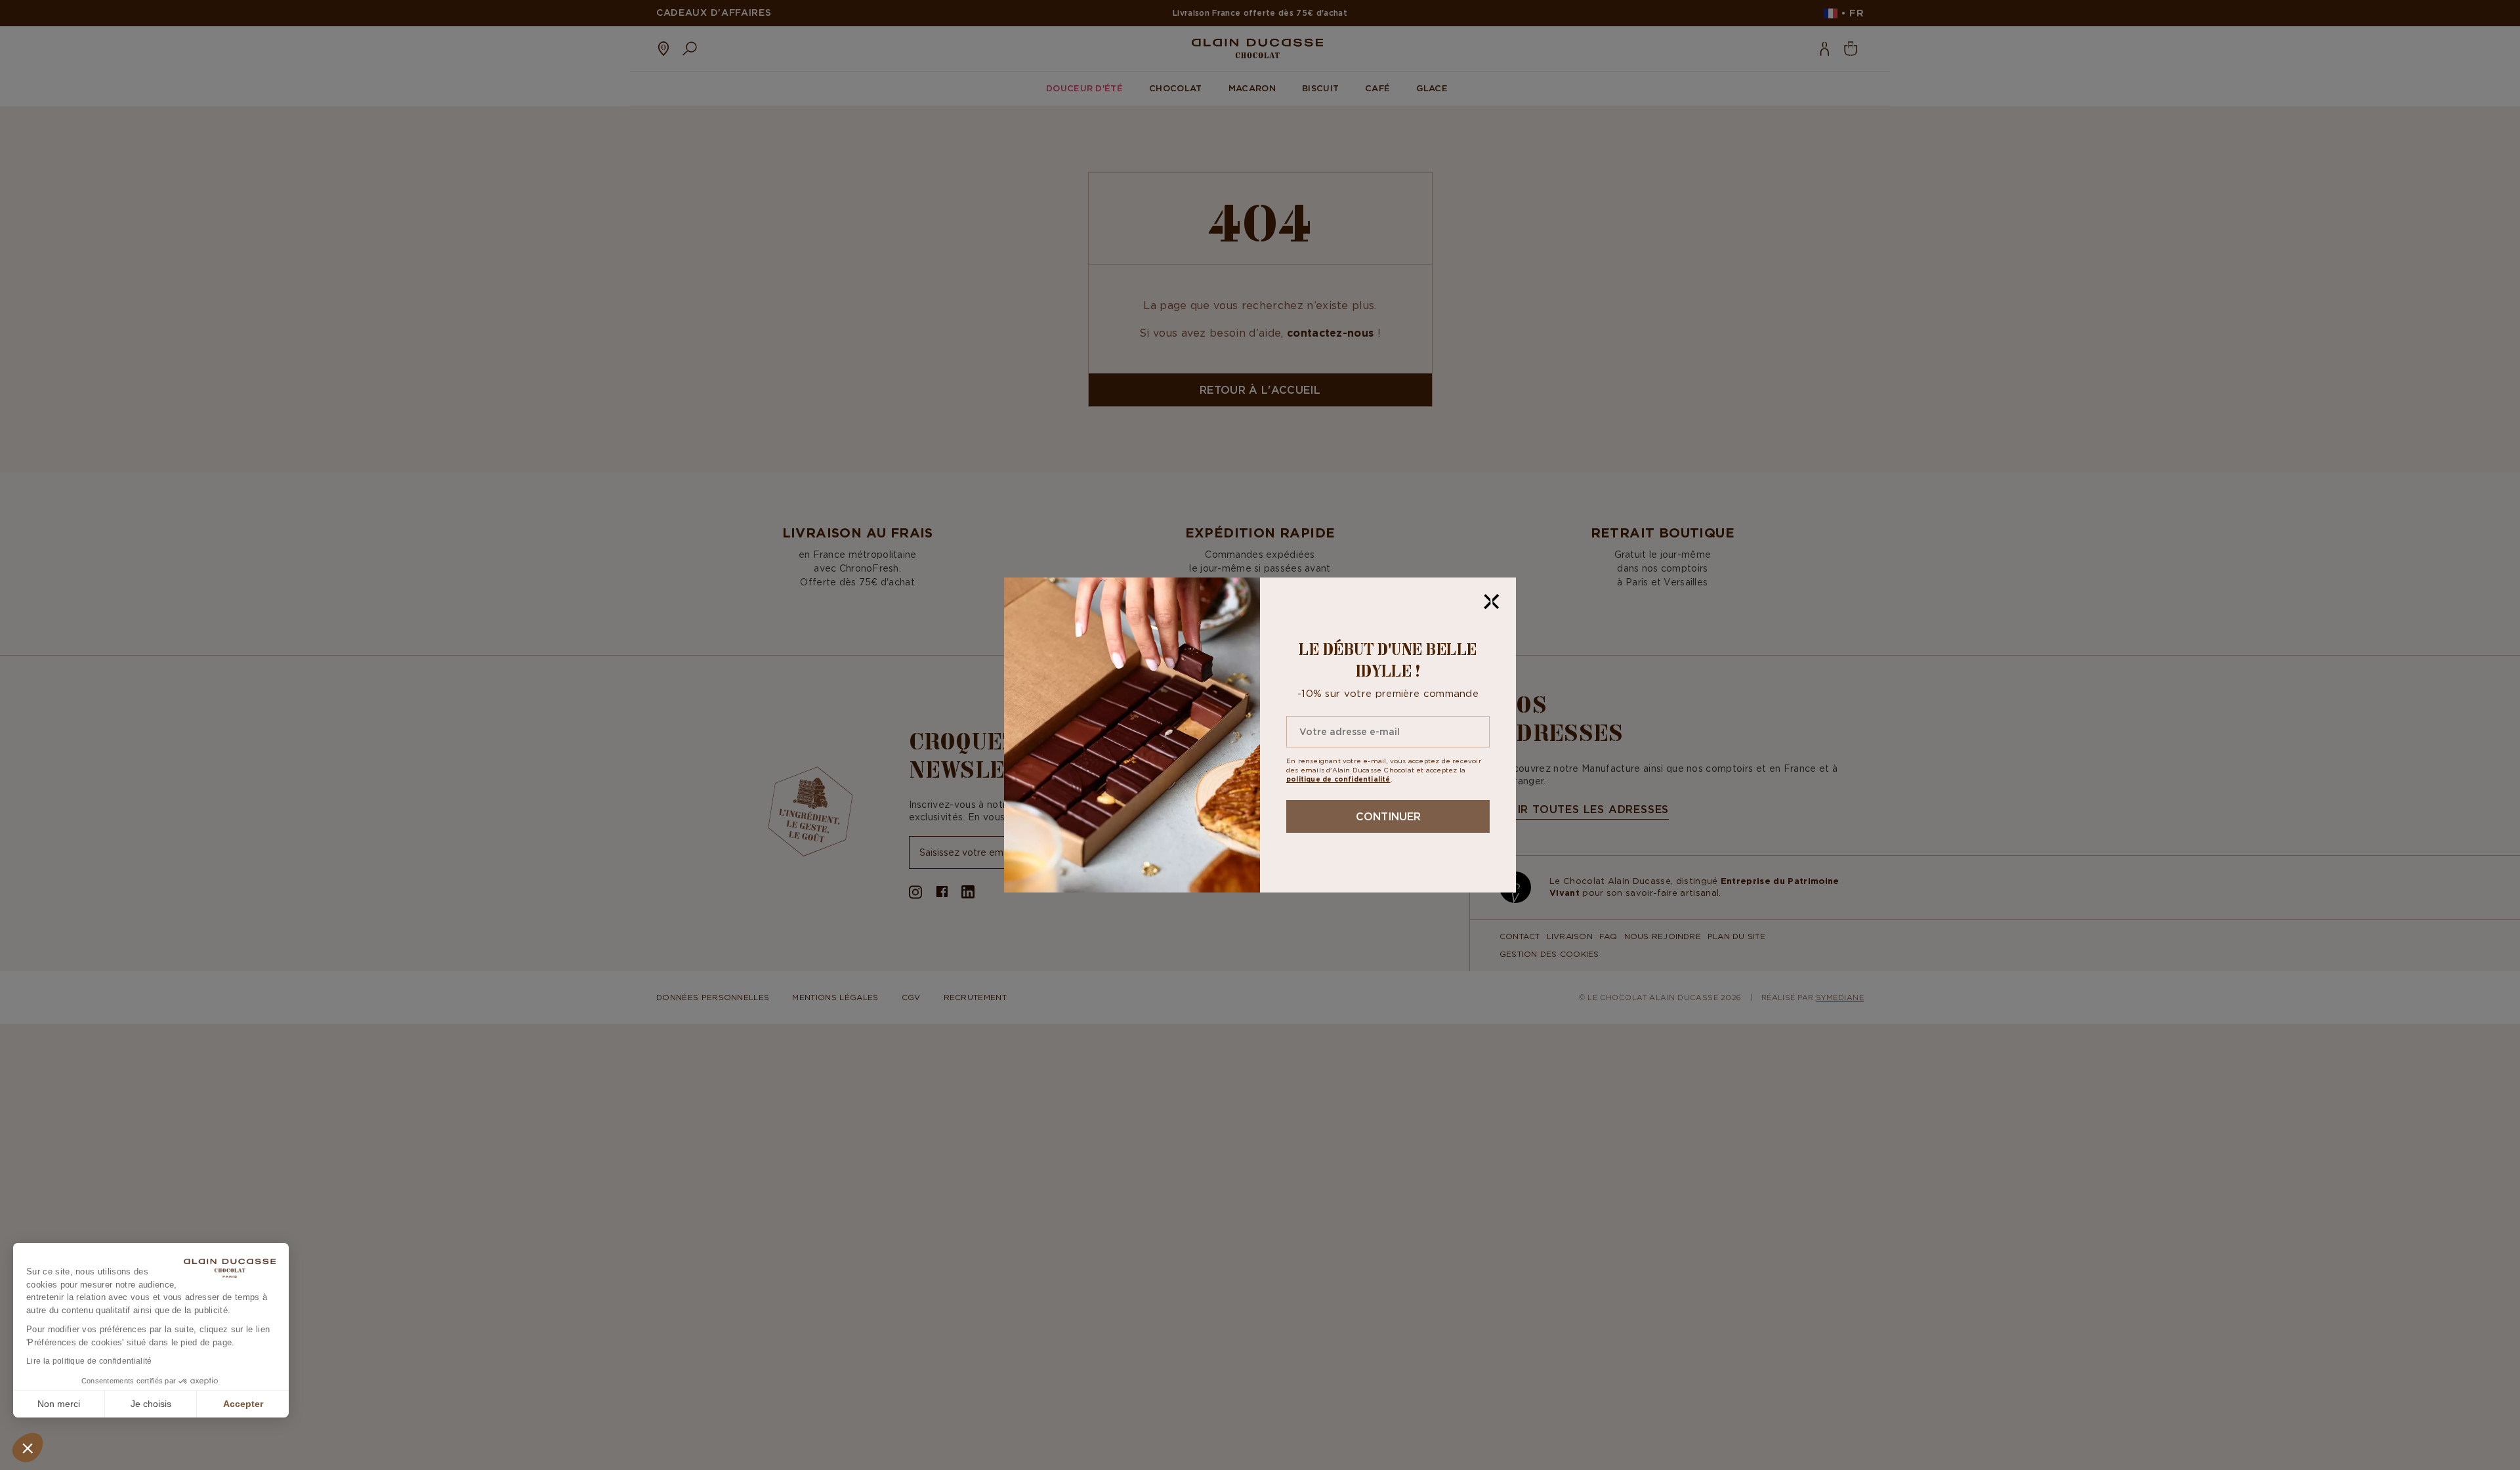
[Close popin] (1492, 602)
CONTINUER (1388, 816)
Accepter (243, 1404)
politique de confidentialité (1338, 779)
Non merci (59, 1404)
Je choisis (151, 1404)
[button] (28, 1448)
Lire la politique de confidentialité (89, 1361)
